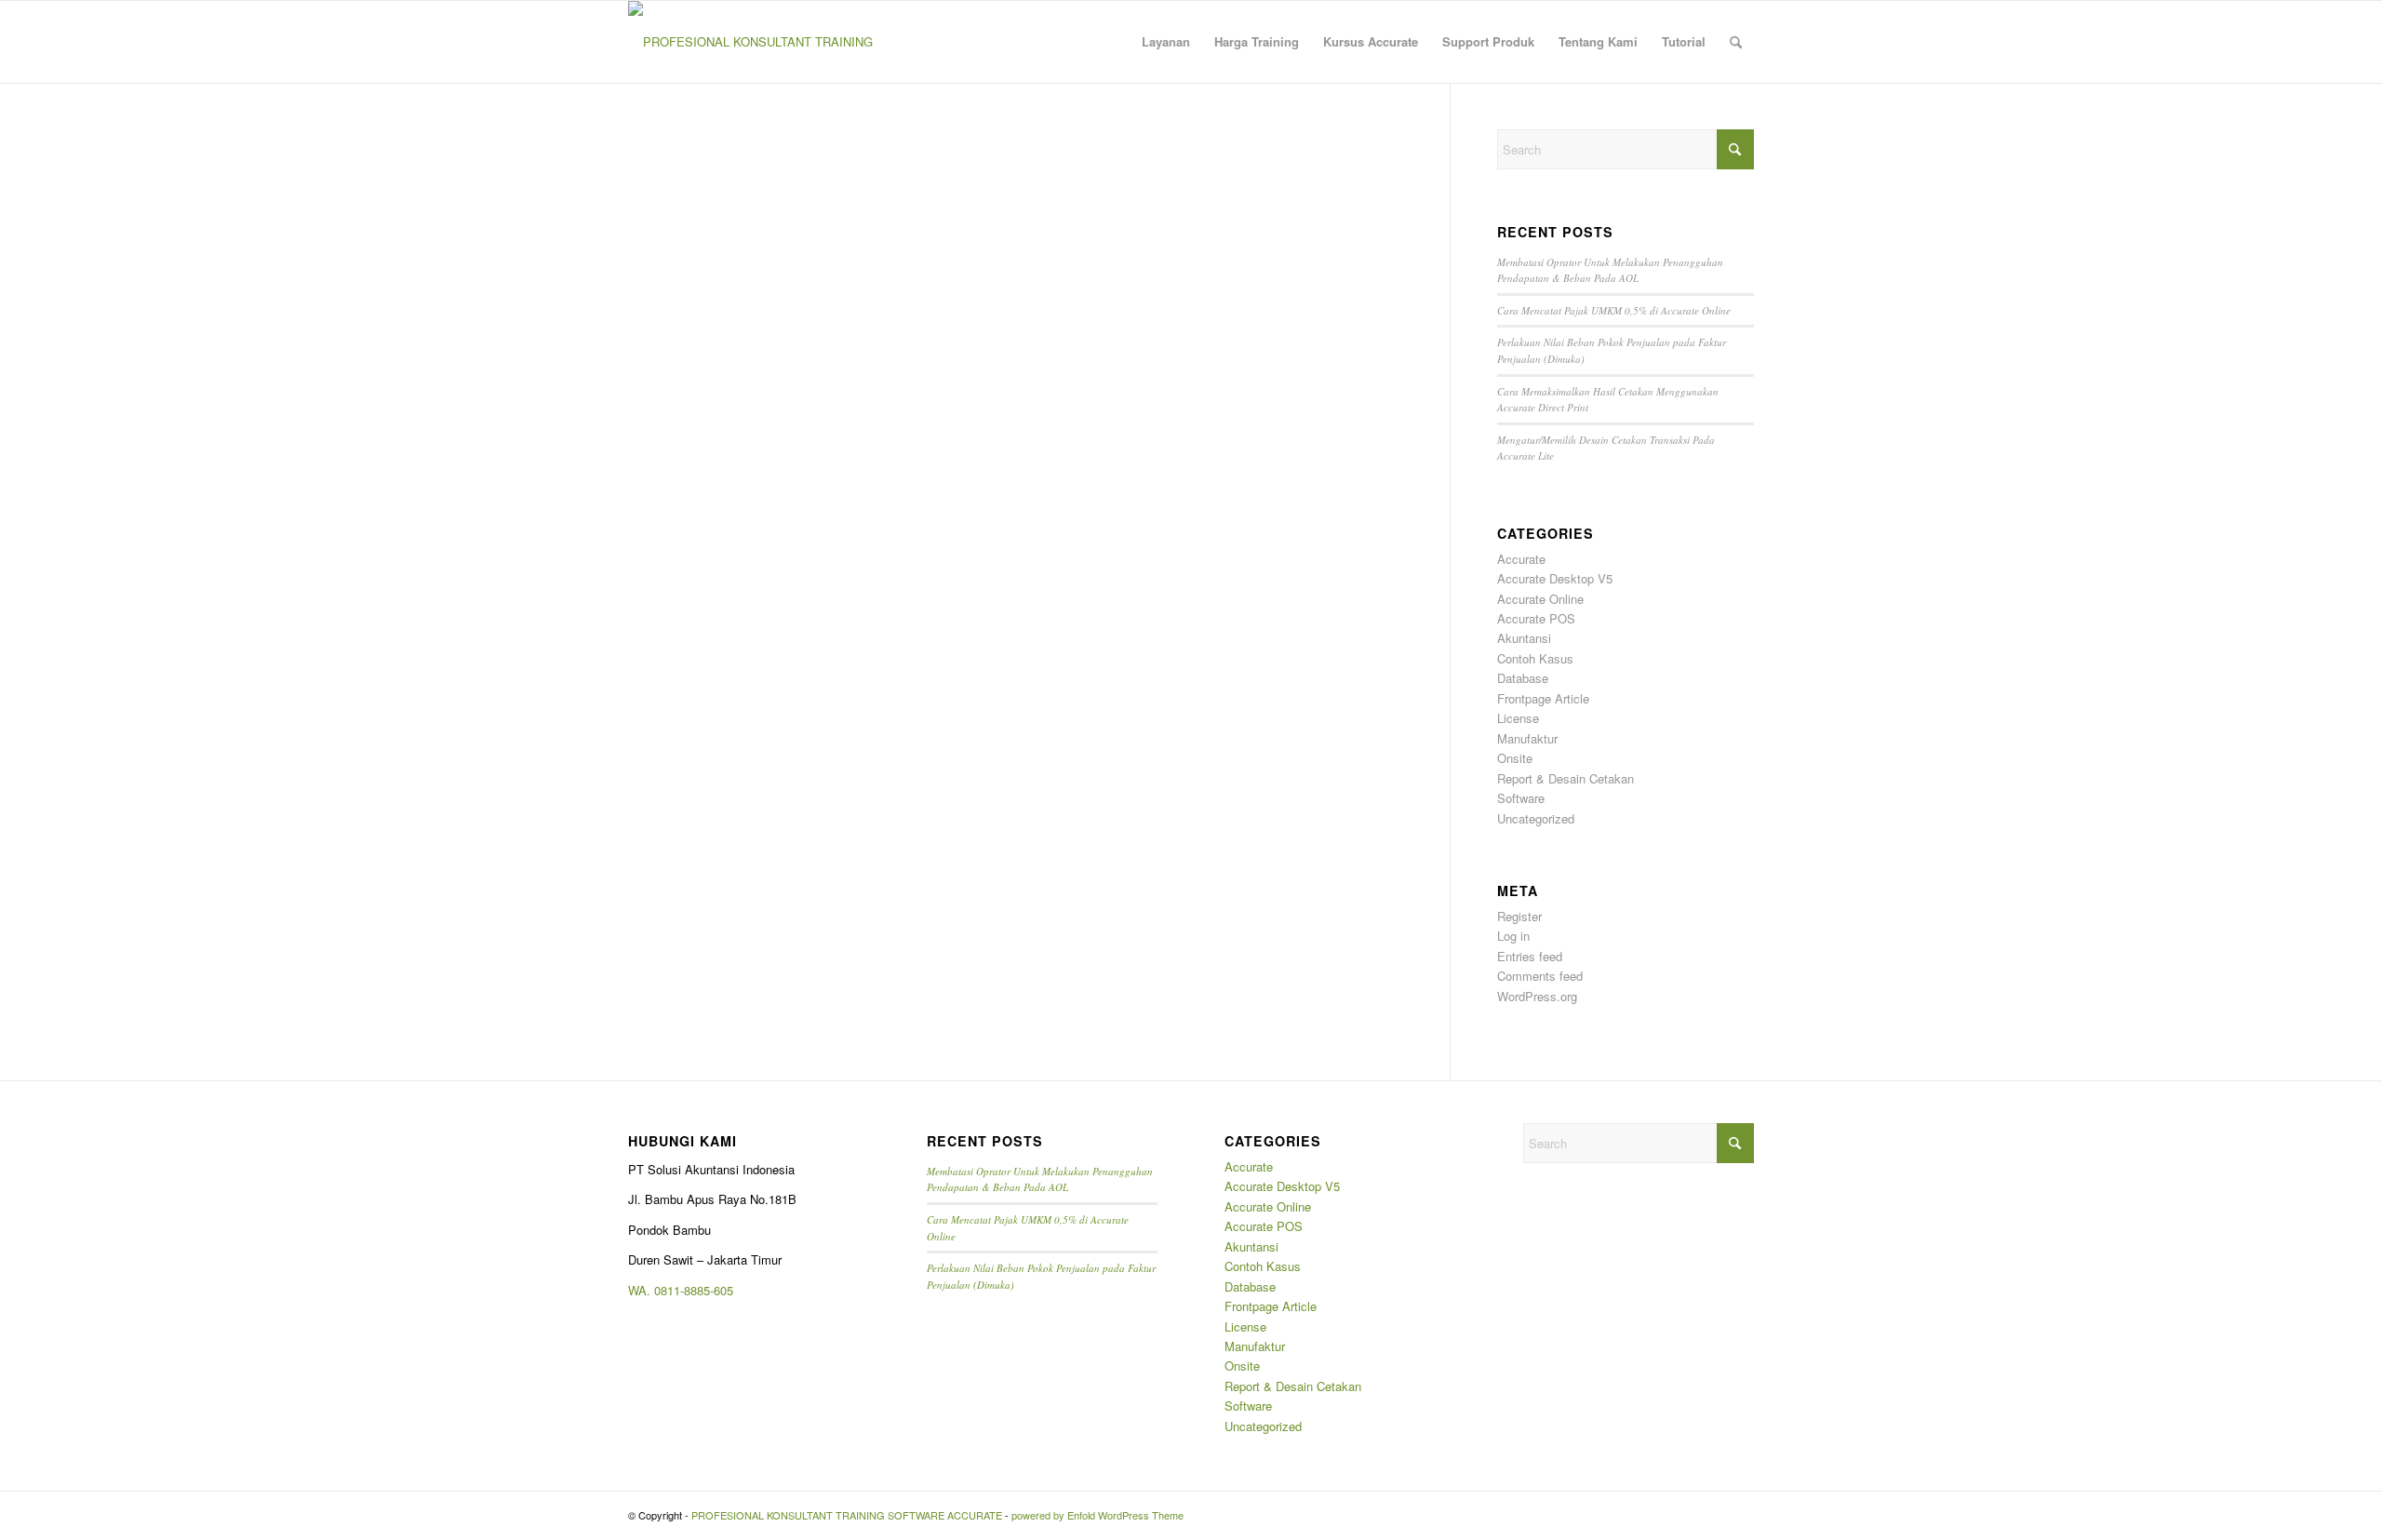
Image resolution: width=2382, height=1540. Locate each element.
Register (1519, 916)
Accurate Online (1540, 599)
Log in (1513, 936)
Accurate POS (1536, 618)
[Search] (1736, 42)
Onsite (1515, 758)
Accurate (1521, 559)
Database (1523, 678)
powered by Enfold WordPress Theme (1097, 1515)
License (1518, 718)
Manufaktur (1527, 738)
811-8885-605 (697, 1290)
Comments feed (1540, 976)
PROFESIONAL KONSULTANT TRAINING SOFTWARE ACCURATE (847, 1515)
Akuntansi (1524, 638)
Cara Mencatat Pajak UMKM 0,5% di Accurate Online (1614, 310)
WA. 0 (644, 1290)
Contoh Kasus (1535, 658)
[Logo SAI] (751, 42)
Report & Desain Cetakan (1566, 778)
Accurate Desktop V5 (1555, 578)
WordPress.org (1537, 996)
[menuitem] (1166, 42)
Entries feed (1530, 956)
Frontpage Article (1543, 698)
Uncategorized (1536, 818)
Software (1521, 798)
